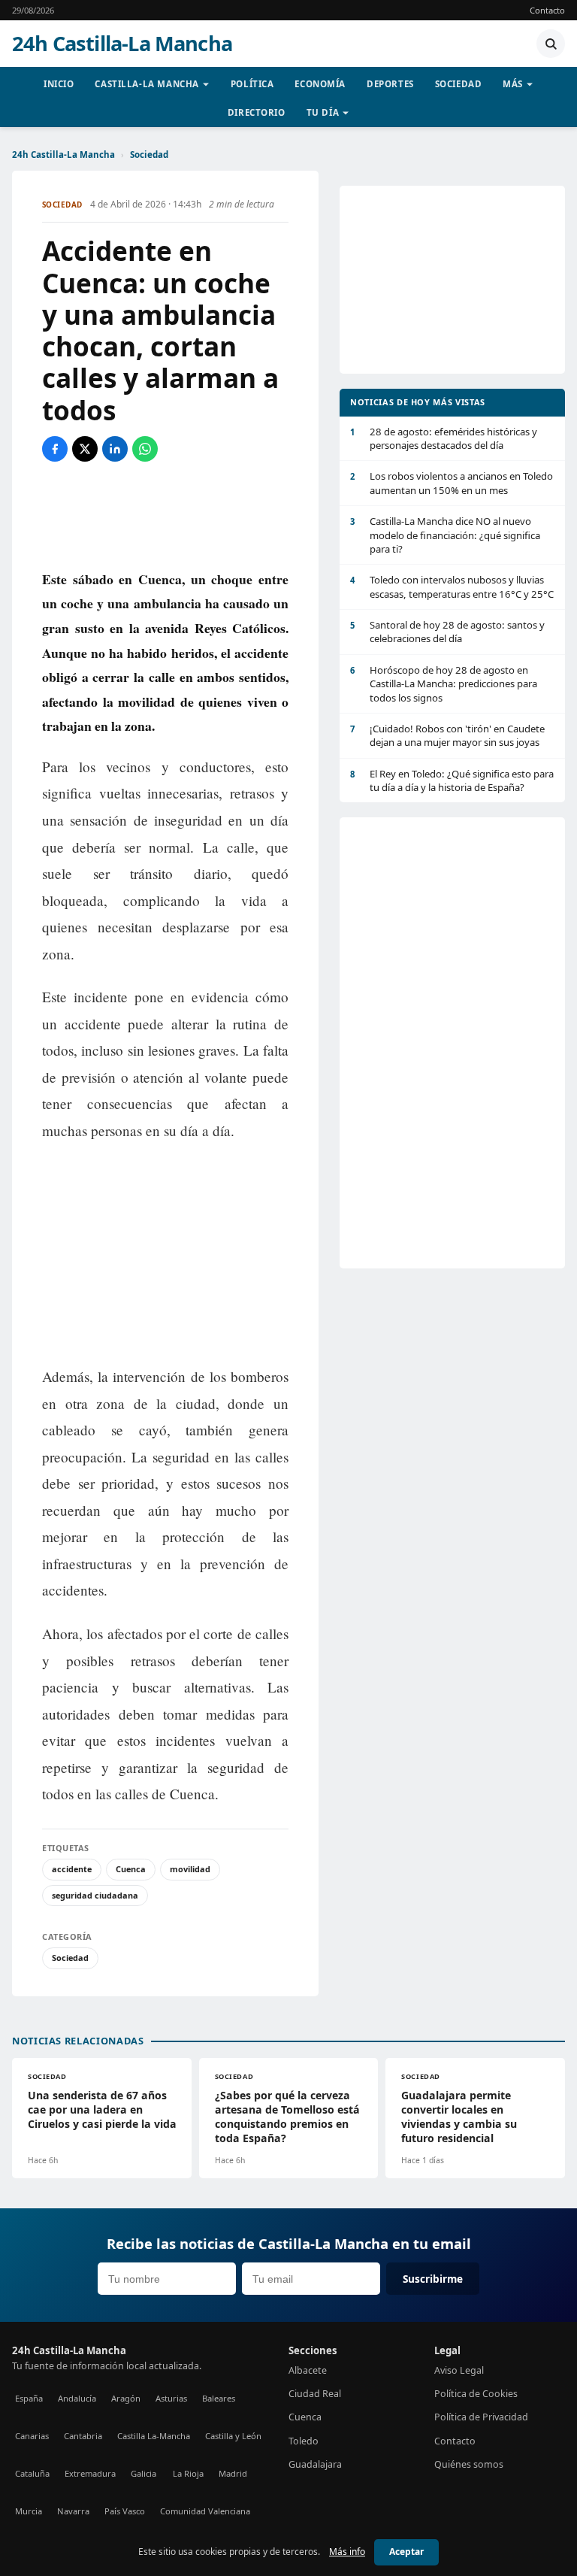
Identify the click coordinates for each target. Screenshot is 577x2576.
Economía (320, 84)
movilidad (190, 1869)
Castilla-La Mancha (147, 84)
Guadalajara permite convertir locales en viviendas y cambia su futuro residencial (459, 2117)
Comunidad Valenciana (205, 2511)
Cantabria (83, 2436)
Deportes (390, 84)
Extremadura (90, 2473)
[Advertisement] (165, 514)
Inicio (59, 84)
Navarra (73, 2511)
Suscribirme (433, 2279)
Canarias (32, 2436)
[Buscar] (551, 44)
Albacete (308, 2370)
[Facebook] (55, 449)
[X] (85, 449)
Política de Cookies (476, 2394)
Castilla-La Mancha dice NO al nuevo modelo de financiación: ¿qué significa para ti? (445, 535)
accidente (72, 1869)
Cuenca (131, 1869)
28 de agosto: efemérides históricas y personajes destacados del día (444, 438)
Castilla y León (233, 2436)
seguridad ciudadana (95, 1895)
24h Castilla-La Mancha (122, 44)
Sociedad (459, 84)
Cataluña (32, 2473)
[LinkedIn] (115, 449)
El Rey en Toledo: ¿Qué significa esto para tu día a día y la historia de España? (452, 780)
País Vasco (125, 2511)
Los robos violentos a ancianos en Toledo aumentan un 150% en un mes (452, 483)
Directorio (257, 112)
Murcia (29, 2511)
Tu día (323, 112)
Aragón (126, 2398)
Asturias (171, 2398)
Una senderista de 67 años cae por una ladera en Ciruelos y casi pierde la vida (102, 2109)
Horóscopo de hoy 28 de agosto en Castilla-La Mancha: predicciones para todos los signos (444, 684)
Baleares (219, 2398)
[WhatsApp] (145, 449)
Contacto (547, 10)
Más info (347, 2552)
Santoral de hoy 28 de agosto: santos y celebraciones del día (447, 632)
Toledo (304, 2441)
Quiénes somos (469, 2464)
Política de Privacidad (481, 2417)
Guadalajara (315, 2464)
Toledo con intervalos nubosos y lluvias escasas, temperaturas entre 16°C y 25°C (452, 586)
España (29, 2398)
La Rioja (188, 2473)
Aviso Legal (459, 2370)
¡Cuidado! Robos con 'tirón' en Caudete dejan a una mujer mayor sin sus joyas (447, 735)
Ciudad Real (315, 2394)
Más (513, 84)
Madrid (233, 2473)
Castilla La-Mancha (154, 2436)
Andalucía (77, 2398)
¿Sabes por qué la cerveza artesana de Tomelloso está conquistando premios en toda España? (287, 2117)
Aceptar (406, 2552)
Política (252, 84)
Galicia (143, 2473)
